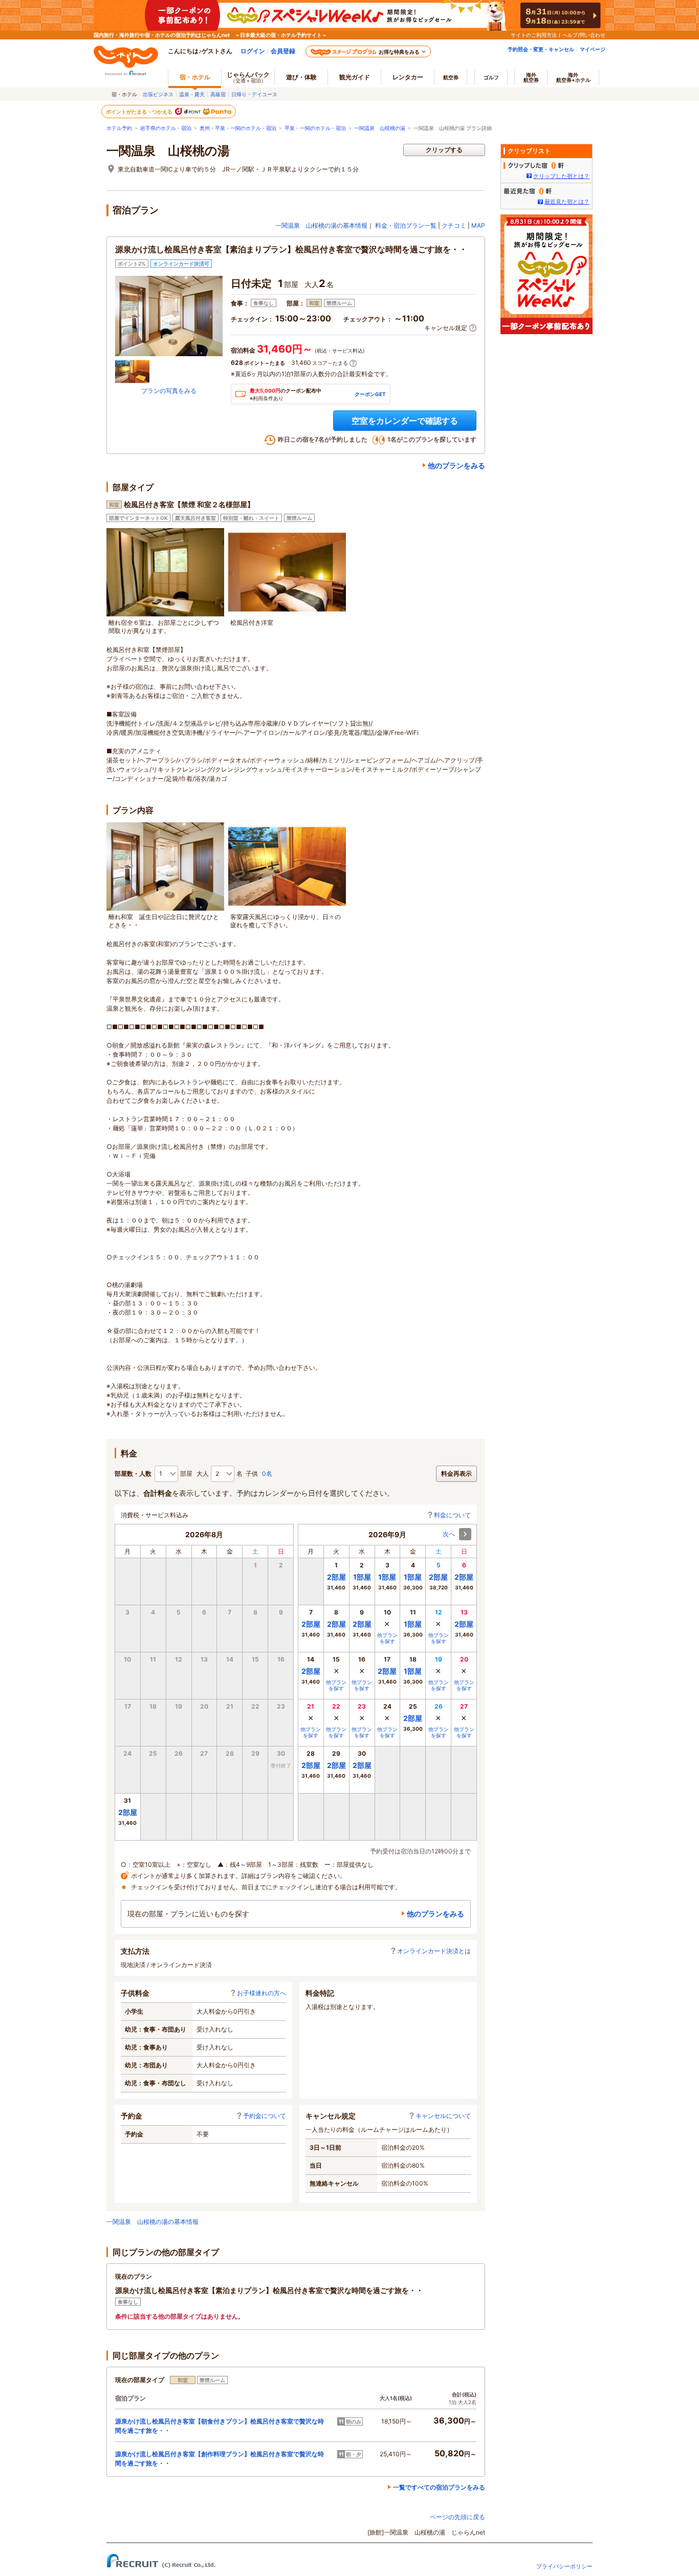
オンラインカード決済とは (434, 1951)
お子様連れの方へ (261, 1993)
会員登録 (283, 51)
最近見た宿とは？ (567, 202)
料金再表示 (456, 1473)
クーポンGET (370, 394)
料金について (452, 1515)
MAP (478, 225)
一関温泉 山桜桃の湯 (380, 128)
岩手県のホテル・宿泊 (166, 128)
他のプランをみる (456, 465)
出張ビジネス (158, 94)
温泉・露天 (192, 94)
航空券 (451, 77)
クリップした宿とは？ (561, 176)
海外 (531, 77)
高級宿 (218, 94)
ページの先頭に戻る (457, 2517)
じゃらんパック (248, 77)
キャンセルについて (443, 2116)
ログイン (253, 51)
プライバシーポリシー (564, 2566)
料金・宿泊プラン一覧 (406, 225)
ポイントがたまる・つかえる (140, 112)
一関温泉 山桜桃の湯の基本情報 (321, 225)
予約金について (265, 2116)
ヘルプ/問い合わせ (584, 35)
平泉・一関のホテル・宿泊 (315, 128)
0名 (267, 1473)
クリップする (444, 150)
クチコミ (454, 225)
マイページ (593, 49)
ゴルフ (491, 77)
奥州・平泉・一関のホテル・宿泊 (238, 128)
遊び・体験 (301, 77)
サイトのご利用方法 (534, 35)
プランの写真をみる (169, 391)
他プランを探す (387, 1638)
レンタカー (408, 77)
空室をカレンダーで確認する (405, 421)
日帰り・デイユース (254, 94)
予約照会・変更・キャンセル (541, 49)
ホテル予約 (119, 128)
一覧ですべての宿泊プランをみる (439, 2487)
